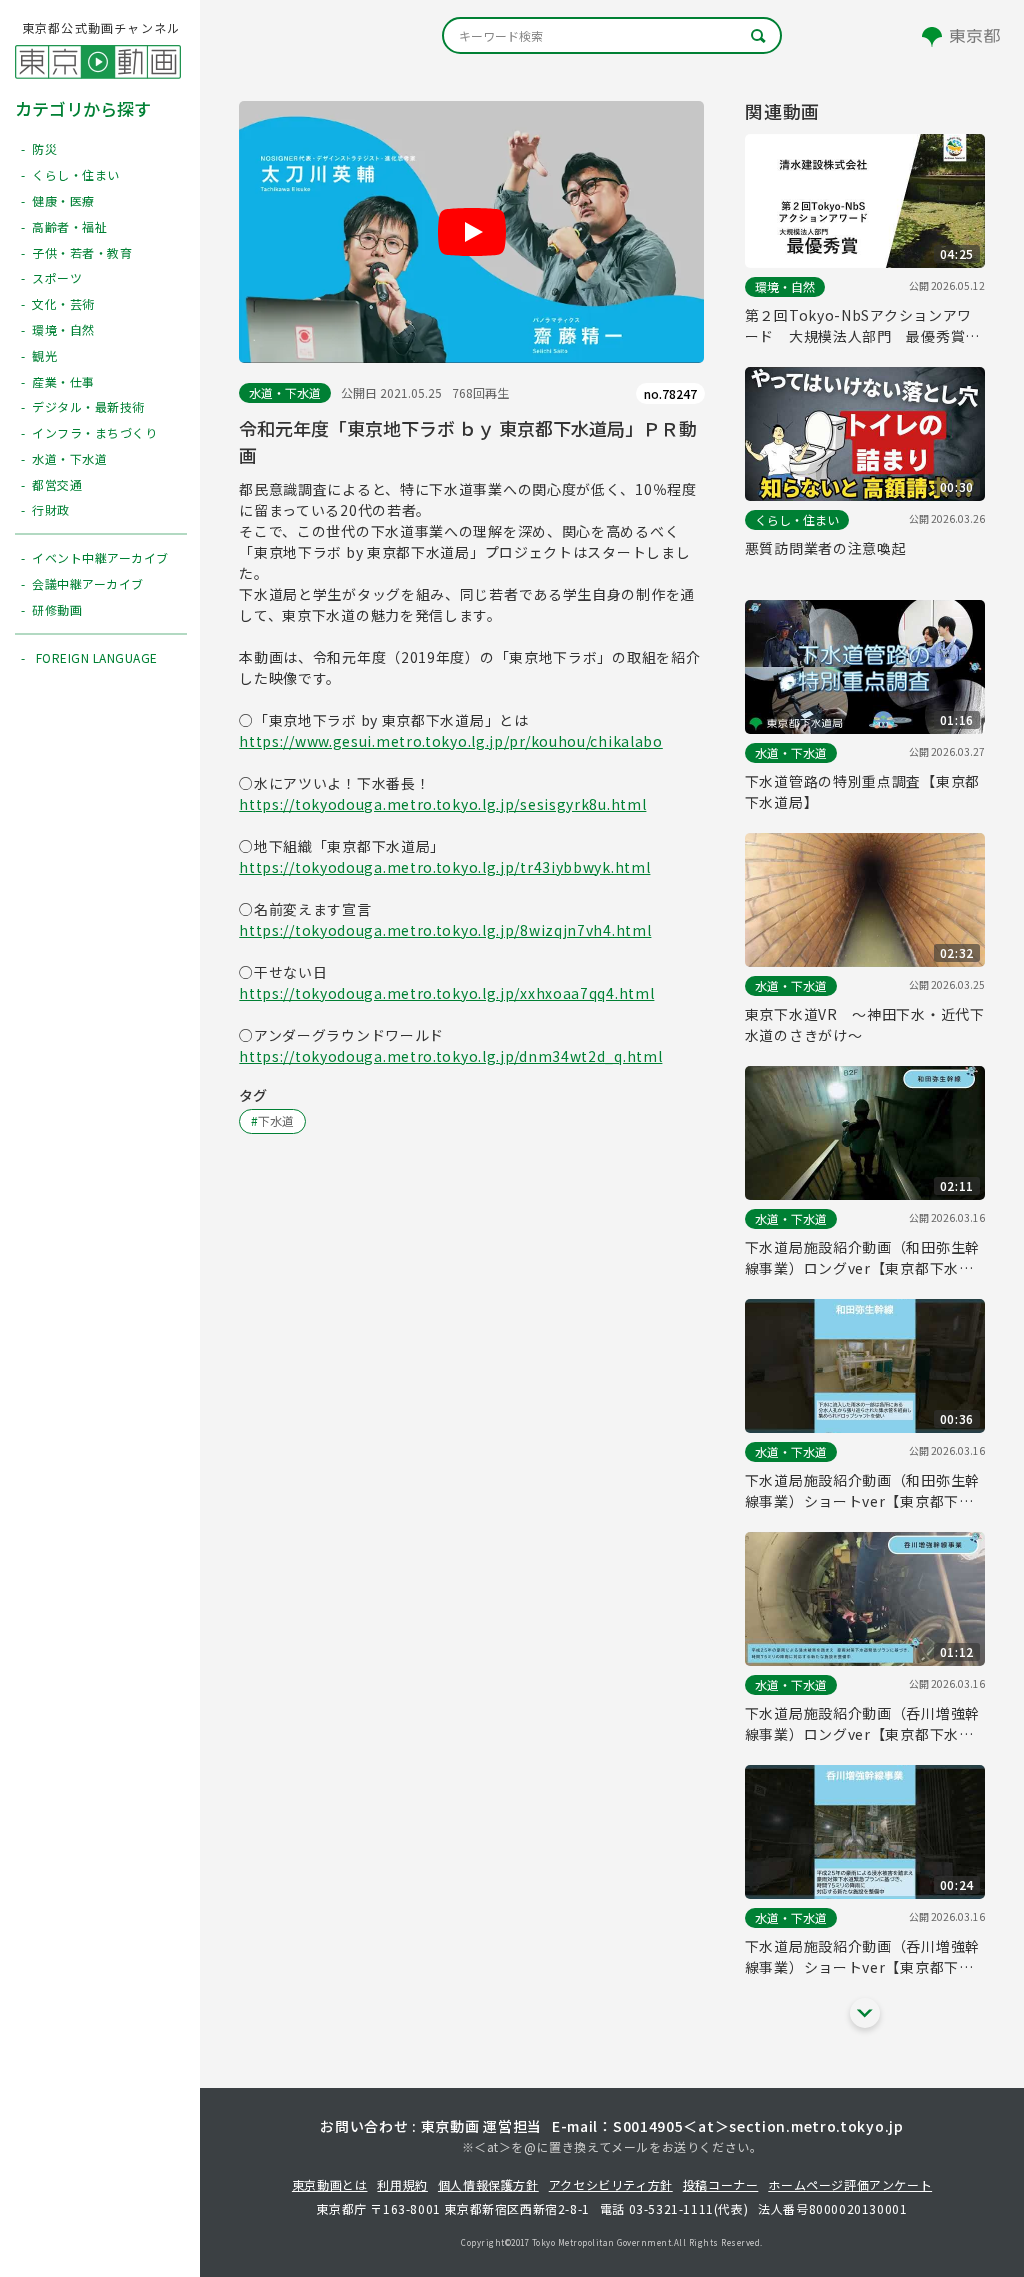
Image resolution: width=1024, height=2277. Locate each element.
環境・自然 (785, 286)
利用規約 (402, 2184)
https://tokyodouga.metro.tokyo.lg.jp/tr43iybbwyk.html (444, 867)
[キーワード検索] (612, 35)
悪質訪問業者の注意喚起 (826, 548)
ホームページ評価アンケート (850, 2184)
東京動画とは (330, 2184)
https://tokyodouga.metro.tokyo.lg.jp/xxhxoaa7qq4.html (446, 993)
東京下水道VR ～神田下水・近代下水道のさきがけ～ (865, 1024)
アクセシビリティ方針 (611, 2184)
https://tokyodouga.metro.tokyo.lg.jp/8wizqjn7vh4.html (445, 930)
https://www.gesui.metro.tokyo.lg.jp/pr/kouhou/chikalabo (451, 741)
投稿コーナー (721, 2184)
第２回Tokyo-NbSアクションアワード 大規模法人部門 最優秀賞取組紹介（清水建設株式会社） (862, 326)
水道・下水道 (285, 392)
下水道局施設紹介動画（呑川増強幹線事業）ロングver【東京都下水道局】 (862, 1724)
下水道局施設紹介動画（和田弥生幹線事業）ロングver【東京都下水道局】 (862, 1258)
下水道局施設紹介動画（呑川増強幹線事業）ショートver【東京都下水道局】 (862, 1957)
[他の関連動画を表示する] (865, 2013)
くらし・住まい (797, 519)
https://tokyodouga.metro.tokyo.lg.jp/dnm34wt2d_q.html (450, 1056)
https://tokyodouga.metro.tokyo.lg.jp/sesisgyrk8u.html (442, 804)
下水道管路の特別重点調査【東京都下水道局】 (862, 791)
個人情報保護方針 (488, 2184)
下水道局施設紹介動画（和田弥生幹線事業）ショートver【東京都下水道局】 (862, 1491)
